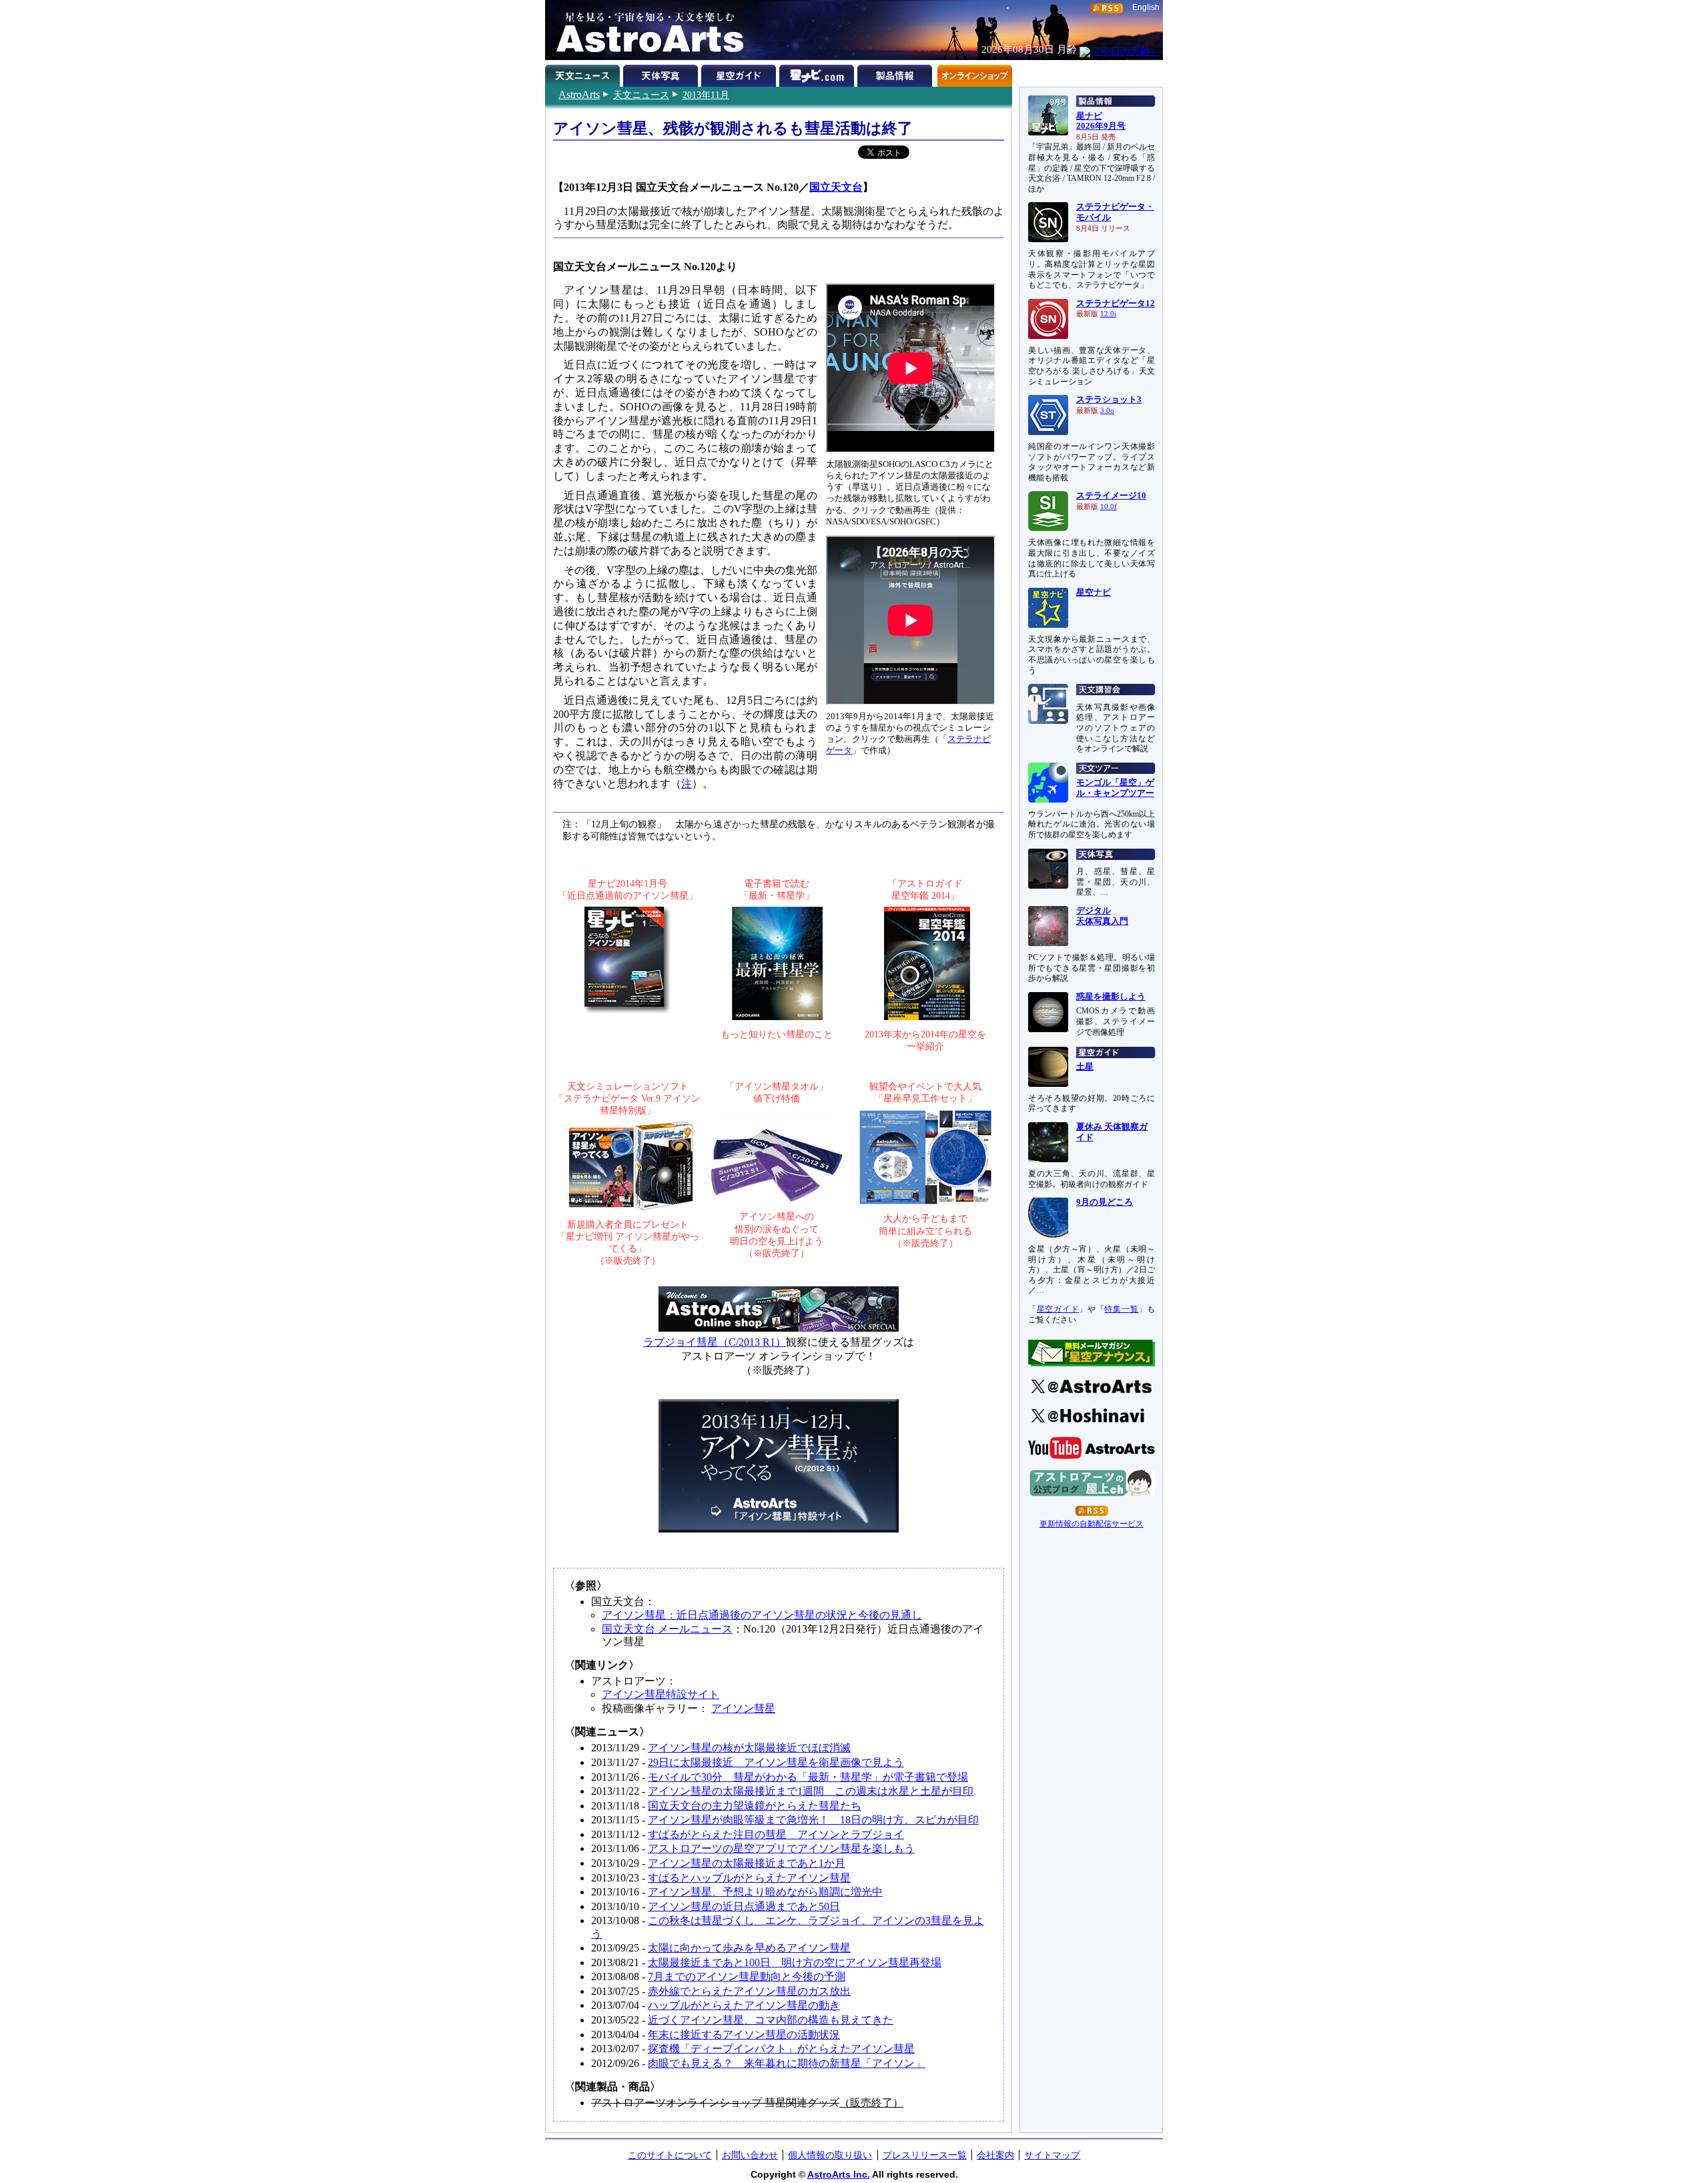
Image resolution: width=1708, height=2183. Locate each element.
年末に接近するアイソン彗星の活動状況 (744, 2035)
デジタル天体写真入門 (1102, 916)
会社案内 (995, 2155)
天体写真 (662, 73)
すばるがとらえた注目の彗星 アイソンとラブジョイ (776, 1834)
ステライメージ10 (1111, 496)
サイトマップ (1052, 2155)
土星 (1085, 1067)
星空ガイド (740, 73)
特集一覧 (1121, 1309)
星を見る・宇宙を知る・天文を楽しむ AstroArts (645, 30)
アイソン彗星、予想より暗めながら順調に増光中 (765, 1892)
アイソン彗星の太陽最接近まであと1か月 (747, 1863)
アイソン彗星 (743, 1708)
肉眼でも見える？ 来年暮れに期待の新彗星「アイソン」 (787, 2063)
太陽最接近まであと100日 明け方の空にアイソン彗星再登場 (795, 1962)
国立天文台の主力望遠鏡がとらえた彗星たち (755, 1806)
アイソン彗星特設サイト (661, 1694)
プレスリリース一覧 (925, 2155)
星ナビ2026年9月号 (1101, 121)
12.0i (1108, 314)
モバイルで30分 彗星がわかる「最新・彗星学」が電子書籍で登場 (808, 1777)
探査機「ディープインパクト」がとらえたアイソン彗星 (781, 2049)
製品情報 (896, 73)
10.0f (1109, 507)
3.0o (1107, 411)
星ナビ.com (818, 73)
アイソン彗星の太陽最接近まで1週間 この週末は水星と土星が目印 (811, 1791)
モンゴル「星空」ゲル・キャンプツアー (1115, 788)
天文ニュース (641, 95)
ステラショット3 (1109, 400)
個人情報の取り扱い (830, 2155)
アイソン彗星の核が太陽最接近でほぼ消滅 (749, 1748)
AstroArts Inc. (839, 2174)
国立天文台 (836, 187)
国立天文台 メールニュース (667, 1629)
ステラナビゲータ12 (1116, 304)
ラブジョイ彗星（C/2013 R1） (715, 1342)
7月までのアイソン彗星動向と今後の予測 (747, 1977)
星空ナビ (1094, 592)
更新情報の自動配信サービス (1092, 1524)
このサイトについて (670, 2155)
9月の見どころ (1105, 1202)
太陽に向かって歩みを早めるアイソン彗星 (749, 1948)
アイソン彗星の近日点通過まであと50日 (744, 1906)
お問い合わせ (750, 2155)
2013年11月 (706, 95)
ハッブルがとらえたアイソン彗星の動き (744, 2005)
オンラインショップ (974, 73)
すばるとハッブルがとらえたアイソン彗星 (749, 1878)
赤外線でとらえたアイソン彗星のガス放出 (749, 1991)
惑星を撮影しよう (1111, 997)
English (1146, 7)
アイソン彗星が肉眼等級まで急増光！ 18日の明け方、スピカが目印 (813, 1820)
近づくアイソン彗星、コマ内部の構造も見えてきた (771, 2020)
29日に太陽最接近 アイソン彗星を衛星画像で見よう (776, 1762)
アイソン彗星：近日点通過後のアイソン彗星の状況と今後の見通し (762, 1615)
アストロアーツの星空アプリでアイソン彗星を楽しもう (781, 1848)
